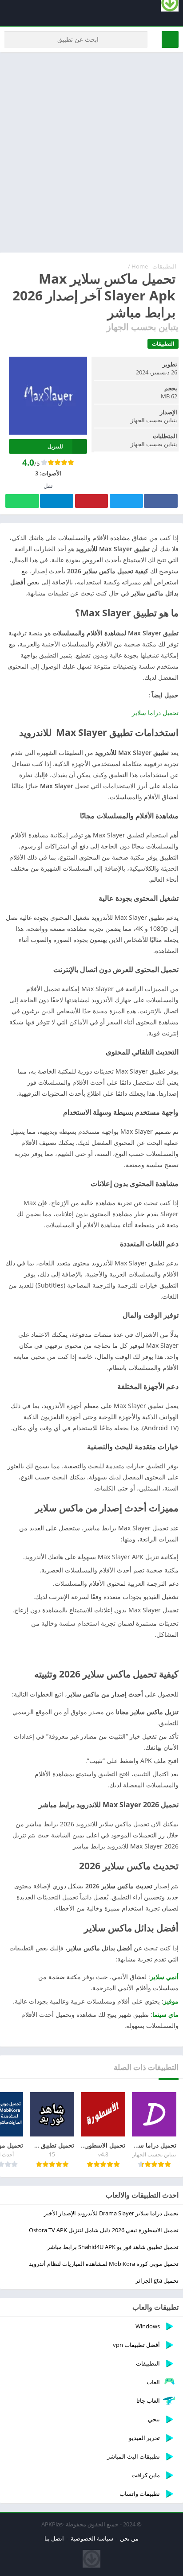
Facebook (161, 501)
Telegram (56, 501)
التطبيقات (164, 266)
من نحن (129, 2538)
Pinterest (91, 501)
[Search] (170, 39)
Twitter (126, 501)
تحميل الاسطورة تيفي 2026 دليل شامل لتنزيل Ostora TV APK (104, 2230)
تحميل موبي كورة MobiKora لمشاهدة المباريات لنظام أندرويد (104, 2264)
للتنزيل (55, 446)
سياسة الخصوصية (92, 2538)
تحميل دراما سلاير (155, 713)
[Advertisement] (91, 152)
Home (140, 266)
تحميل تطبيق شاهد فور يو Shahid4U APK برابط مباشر (113, 2247)
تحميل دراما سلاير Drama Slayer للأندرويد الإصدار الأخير (111, 2213)
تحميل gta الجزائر (157, 2280)
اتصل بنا (54, 2538)
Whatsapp (22, 501)
